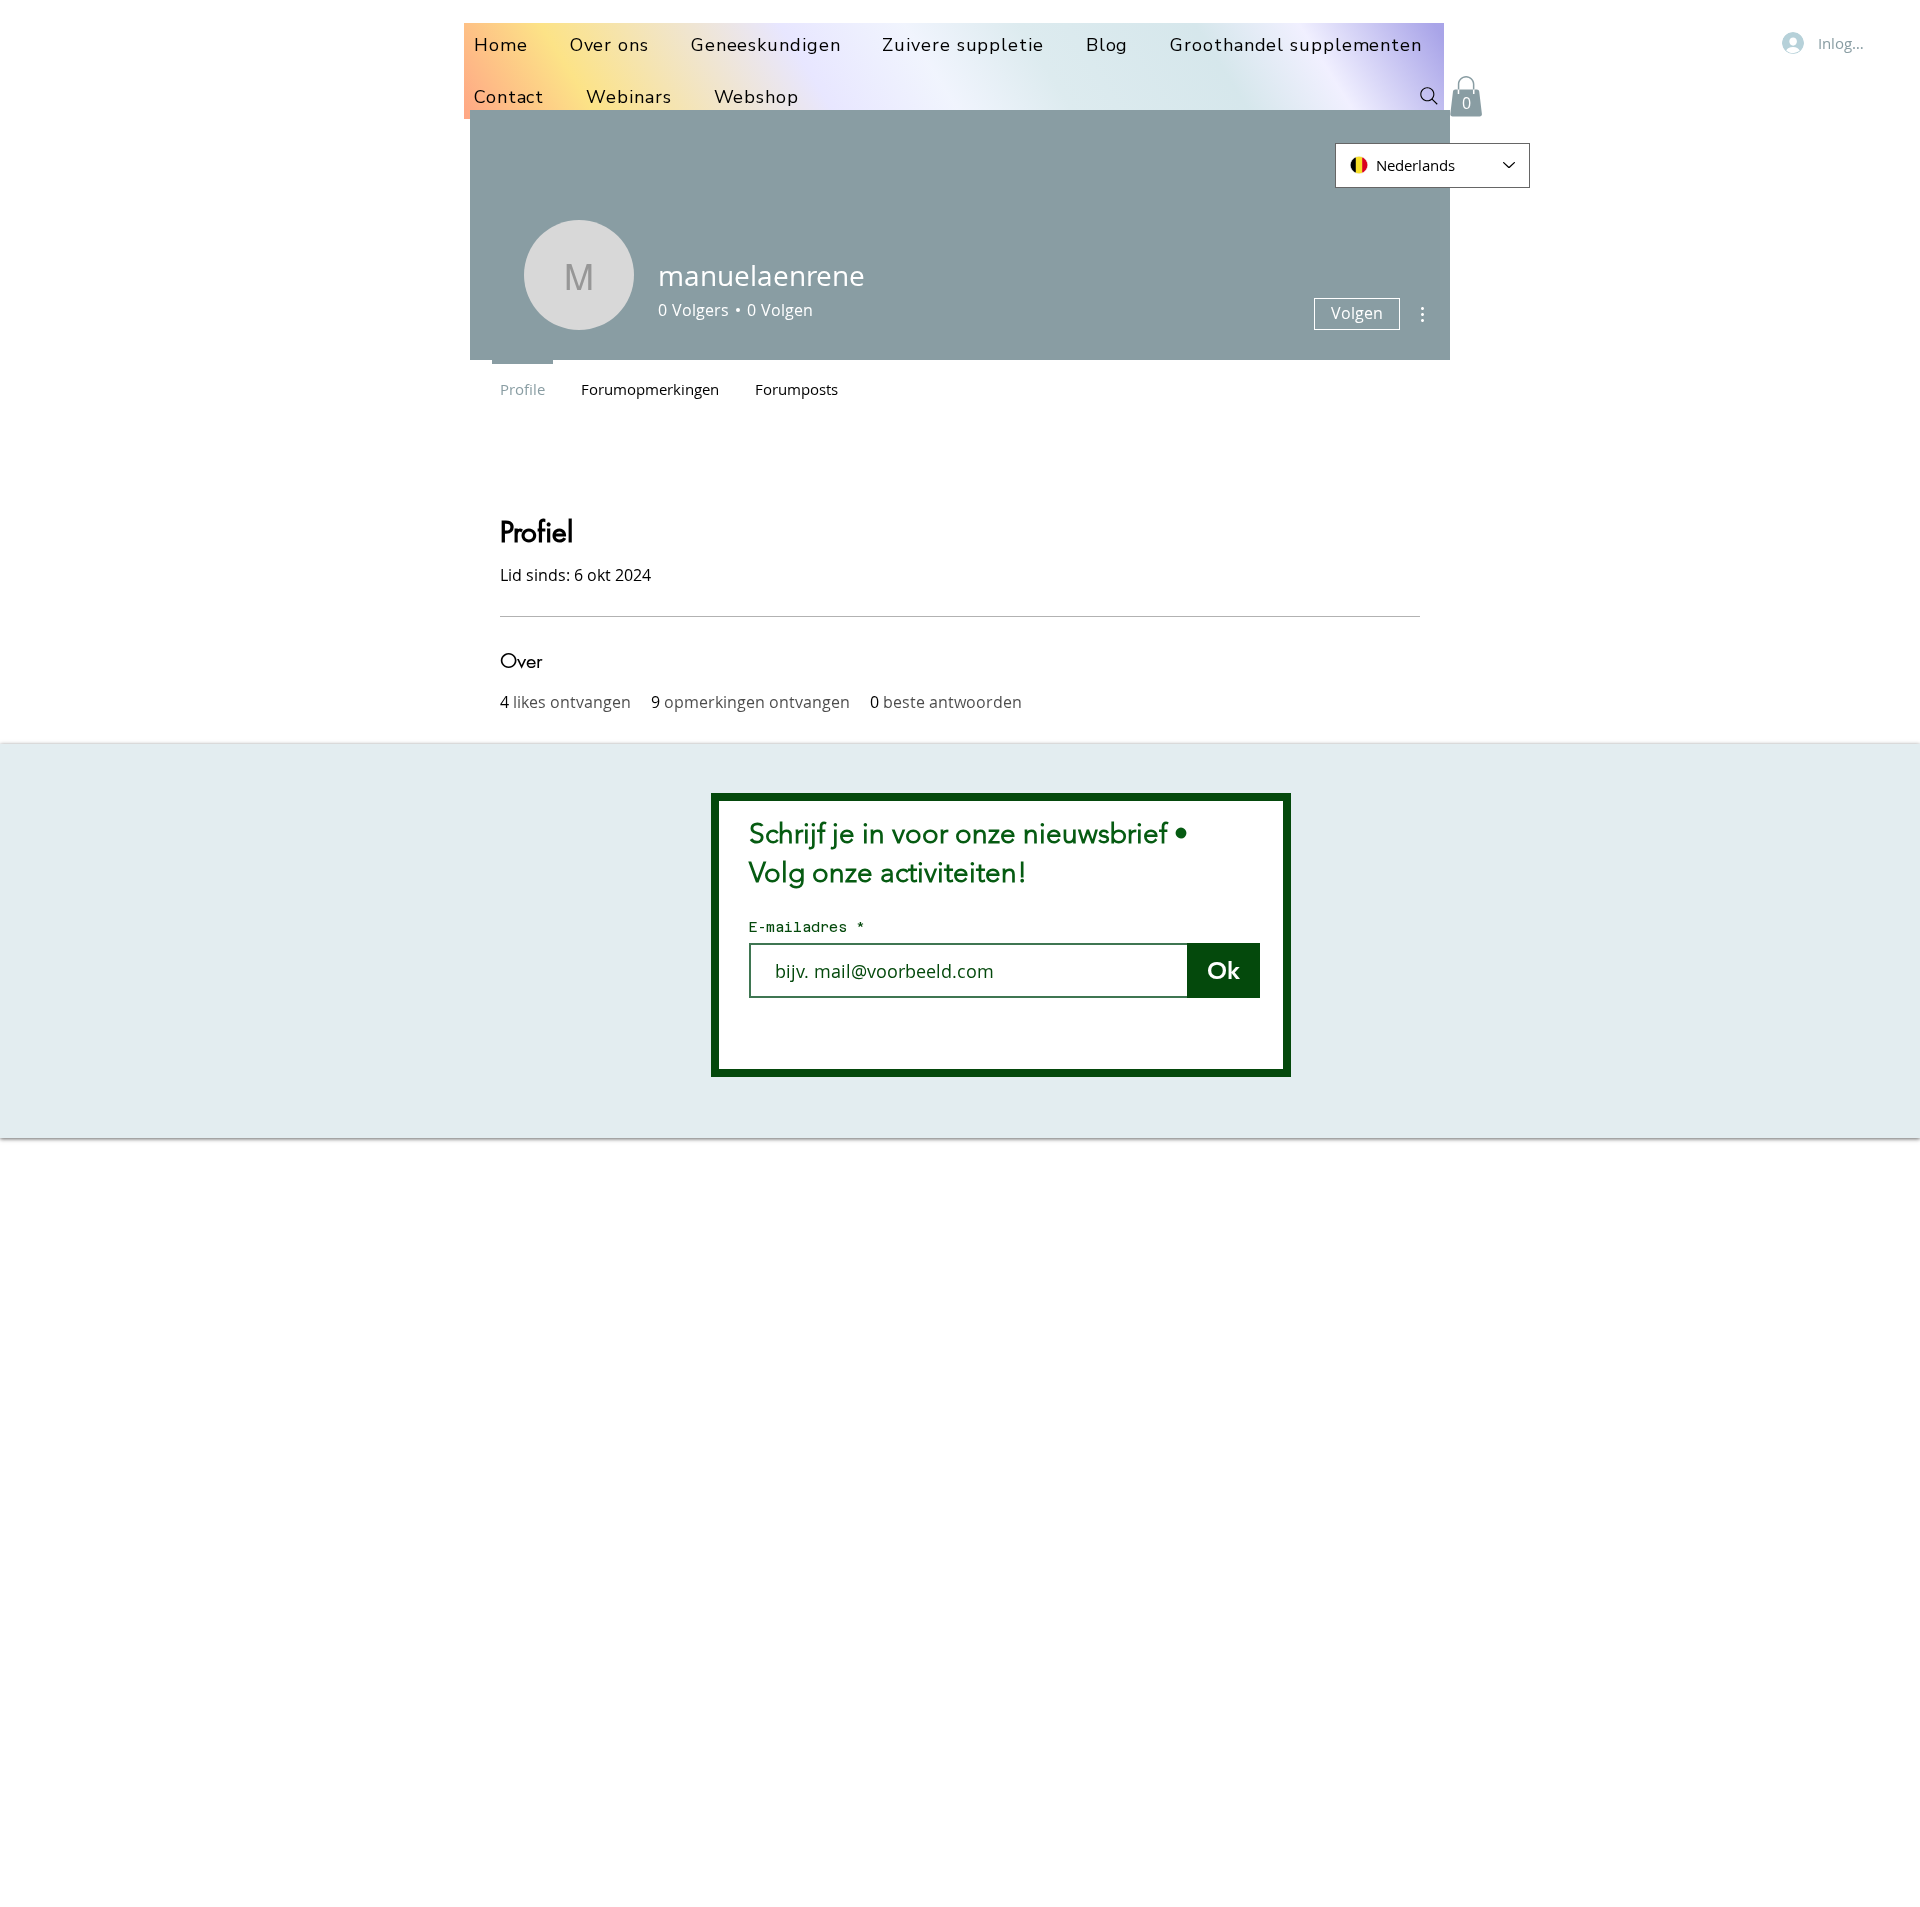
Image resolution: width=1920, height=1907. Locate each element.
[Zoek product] (1429, 96)
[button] (1466, 96)
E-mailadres (802, 927)
